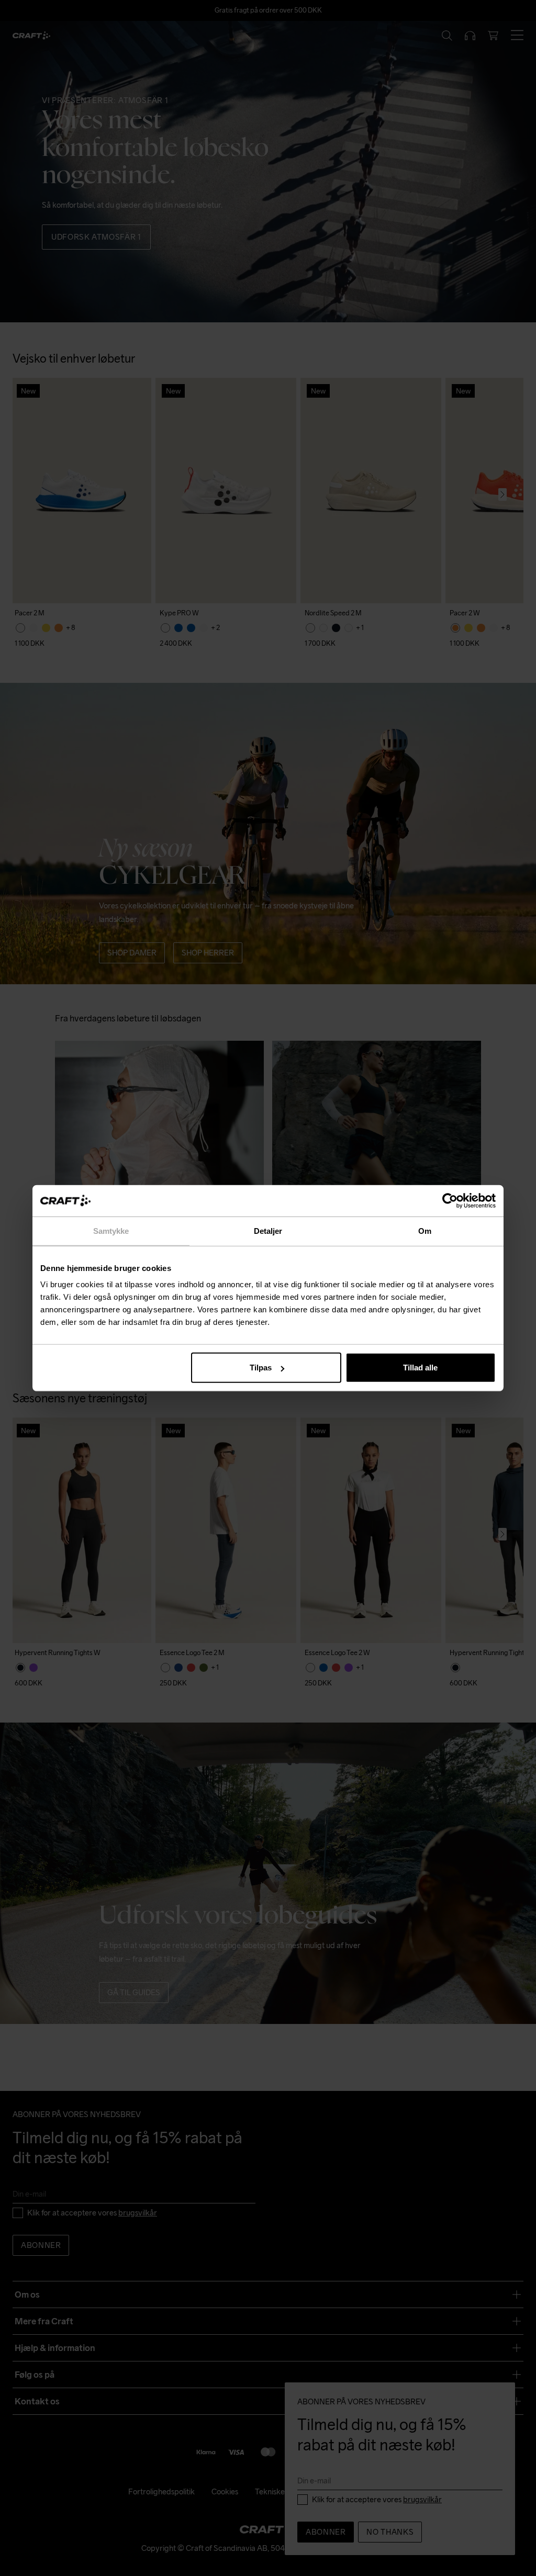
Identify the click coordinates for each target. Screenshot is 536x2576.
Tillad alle (420, 1368)
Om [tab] (425, 1230)
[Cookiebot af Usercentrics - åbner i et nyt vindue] (450, 1200)
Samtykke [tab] (111, 1230)
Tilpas (261, 1368)
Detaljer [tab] (268, 1230)
